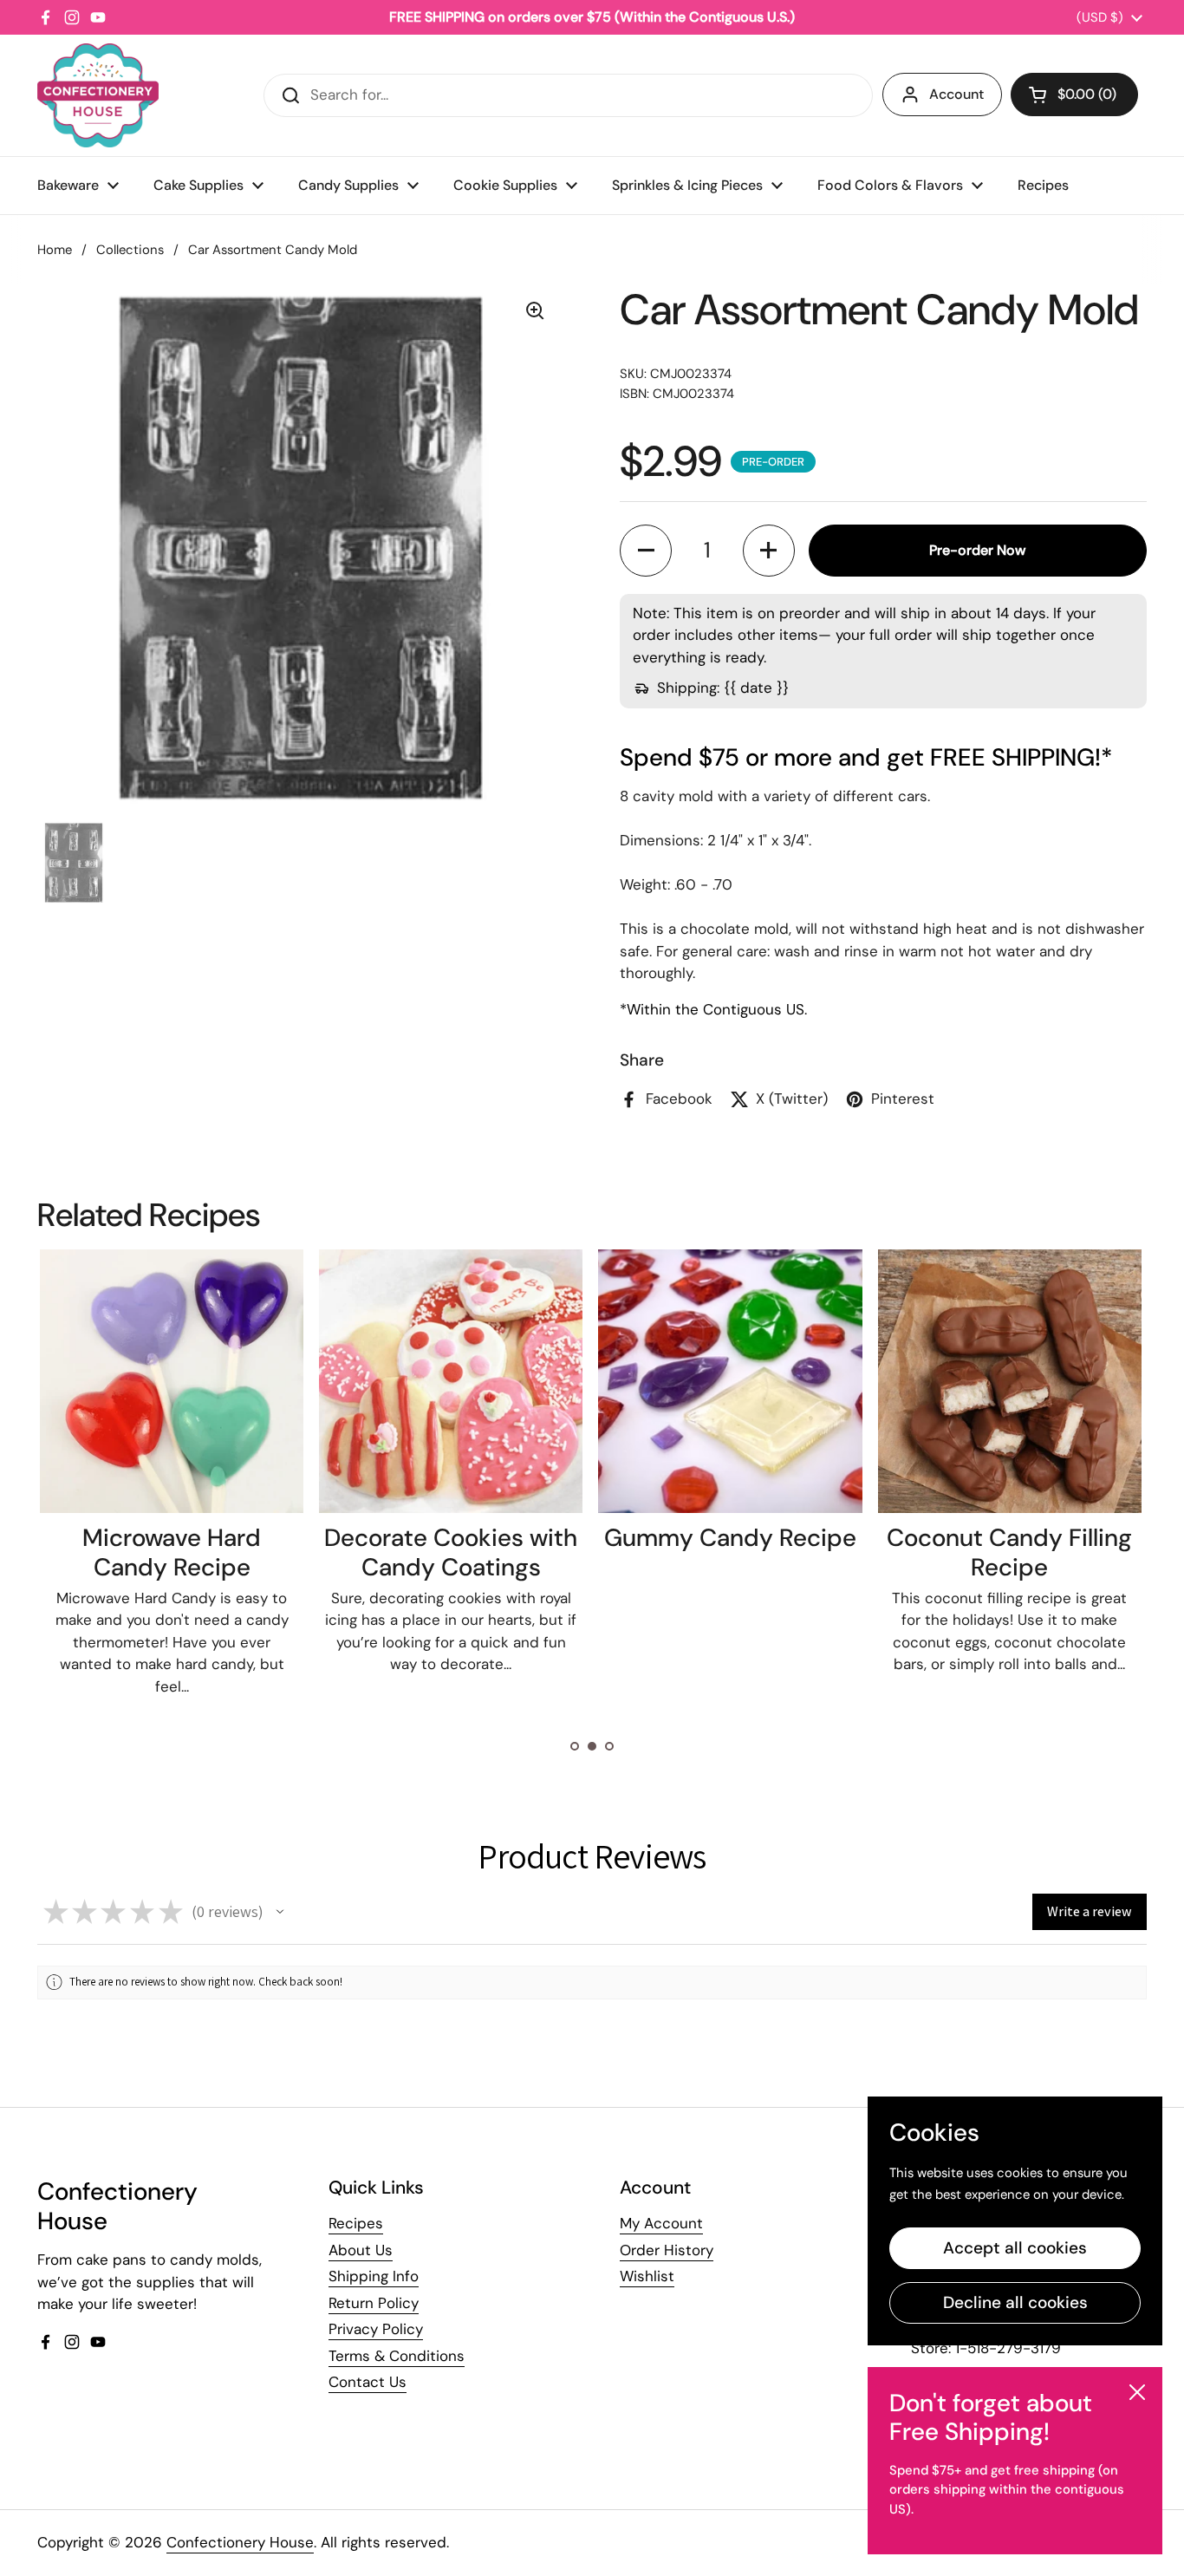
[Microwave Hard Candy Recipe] (172, 1381)
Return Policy (374, 2303)
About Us (361, 2250)
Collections (130, 250)
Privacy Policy (376, 2329)
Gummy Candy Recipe (730, 1538)
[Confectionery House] (98, 95)
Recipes (356, 2223)
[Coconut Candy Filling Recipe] (1010, 1381)
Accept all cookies (1015, 2248)
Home (55, 250)
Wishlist (647, 2276)
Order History (667, 2250)
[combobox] (568, 95)
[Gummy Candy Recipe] (730, 1381)
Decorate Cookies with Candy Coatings (451, 1552)
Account (956, 94)
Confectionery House (240, 2542)
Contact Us (368, 2382)
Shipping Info (374, 2276)
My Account (661, 2223)
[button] (1074, 95)
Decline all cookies (1015, 2302)
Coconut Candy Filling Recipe (1009, 1552)
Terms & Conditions (397, 2356)
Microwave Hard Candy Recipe (172, 1552)
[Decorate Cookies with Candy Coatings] (451, 1381)
